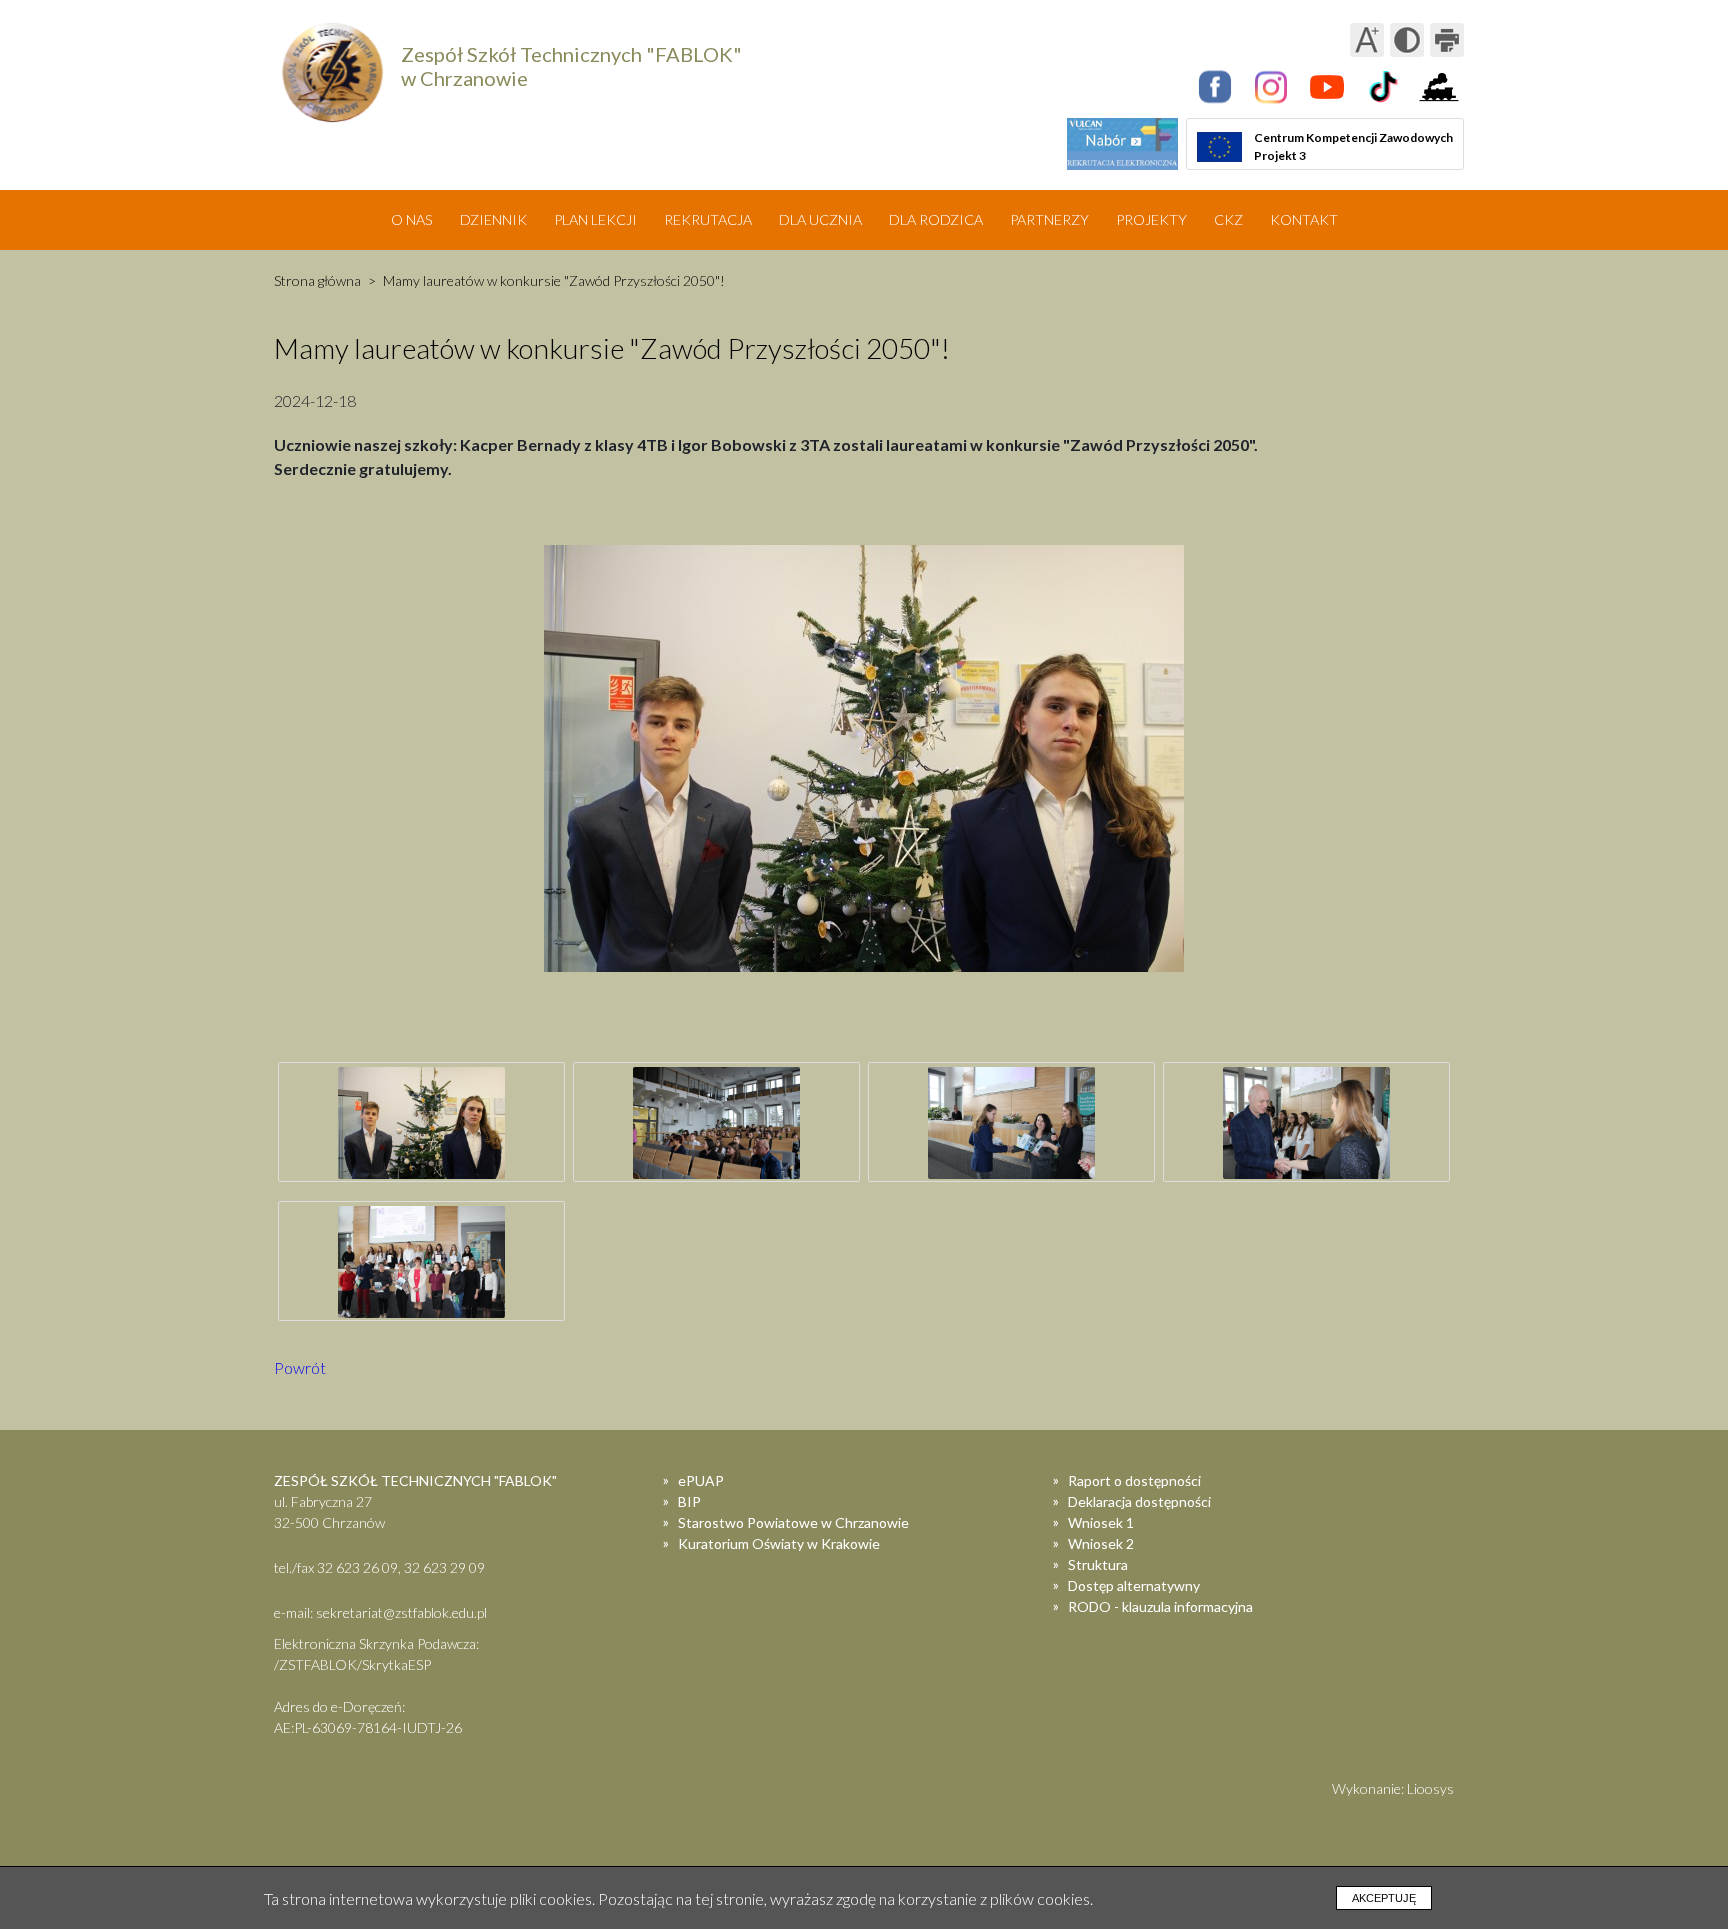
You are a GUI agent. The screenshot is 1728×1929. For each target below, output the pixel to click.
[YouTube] (1327, 87)
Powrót (300, 1367)
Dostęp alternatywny (1134, 1585)
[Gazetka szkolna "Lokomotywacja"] (1439, 87)
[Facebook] (1215, 87)
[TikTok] (1383, 87)
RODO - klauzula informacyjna (1160, 1606)
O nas (412, 219)
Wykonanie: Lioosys (1393, 1788)
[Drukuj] (1447, 40)
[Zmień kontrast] (1407, 40)
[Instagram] (1271, 87)
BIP (689, 1501)
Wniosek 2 (1101, 1543)
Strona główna (317, 280)
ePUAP (701, 1480)
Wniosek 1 (1101, 1522)
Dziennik (493, 219)
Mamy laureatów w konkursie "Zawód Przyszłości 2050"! (554, 280)
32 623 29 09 (444, 1567)
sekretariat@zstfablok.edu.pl (401, 1612)
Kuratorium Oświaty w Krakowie (779, 1543)
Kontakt (1304, 219)
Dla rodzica (936, 219)
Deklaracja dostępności (1139, 1501)
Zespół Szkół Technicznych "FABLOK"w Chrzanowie (571, 66)
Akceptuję (1384, 1898)
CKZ (1228, 219)
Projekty (1151, 219)
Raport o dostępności (1134, 1480)
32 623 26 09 (357, 1567)
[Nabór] (1122, 144)
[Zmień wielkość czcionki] (1367, 40)
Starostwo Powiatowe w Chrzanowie (793, 1522)
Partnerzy (1049, 219)
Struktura (1098, 1564)
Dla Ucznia (820, 219)
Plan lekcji (595, 219)
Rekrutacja (708, 219)
